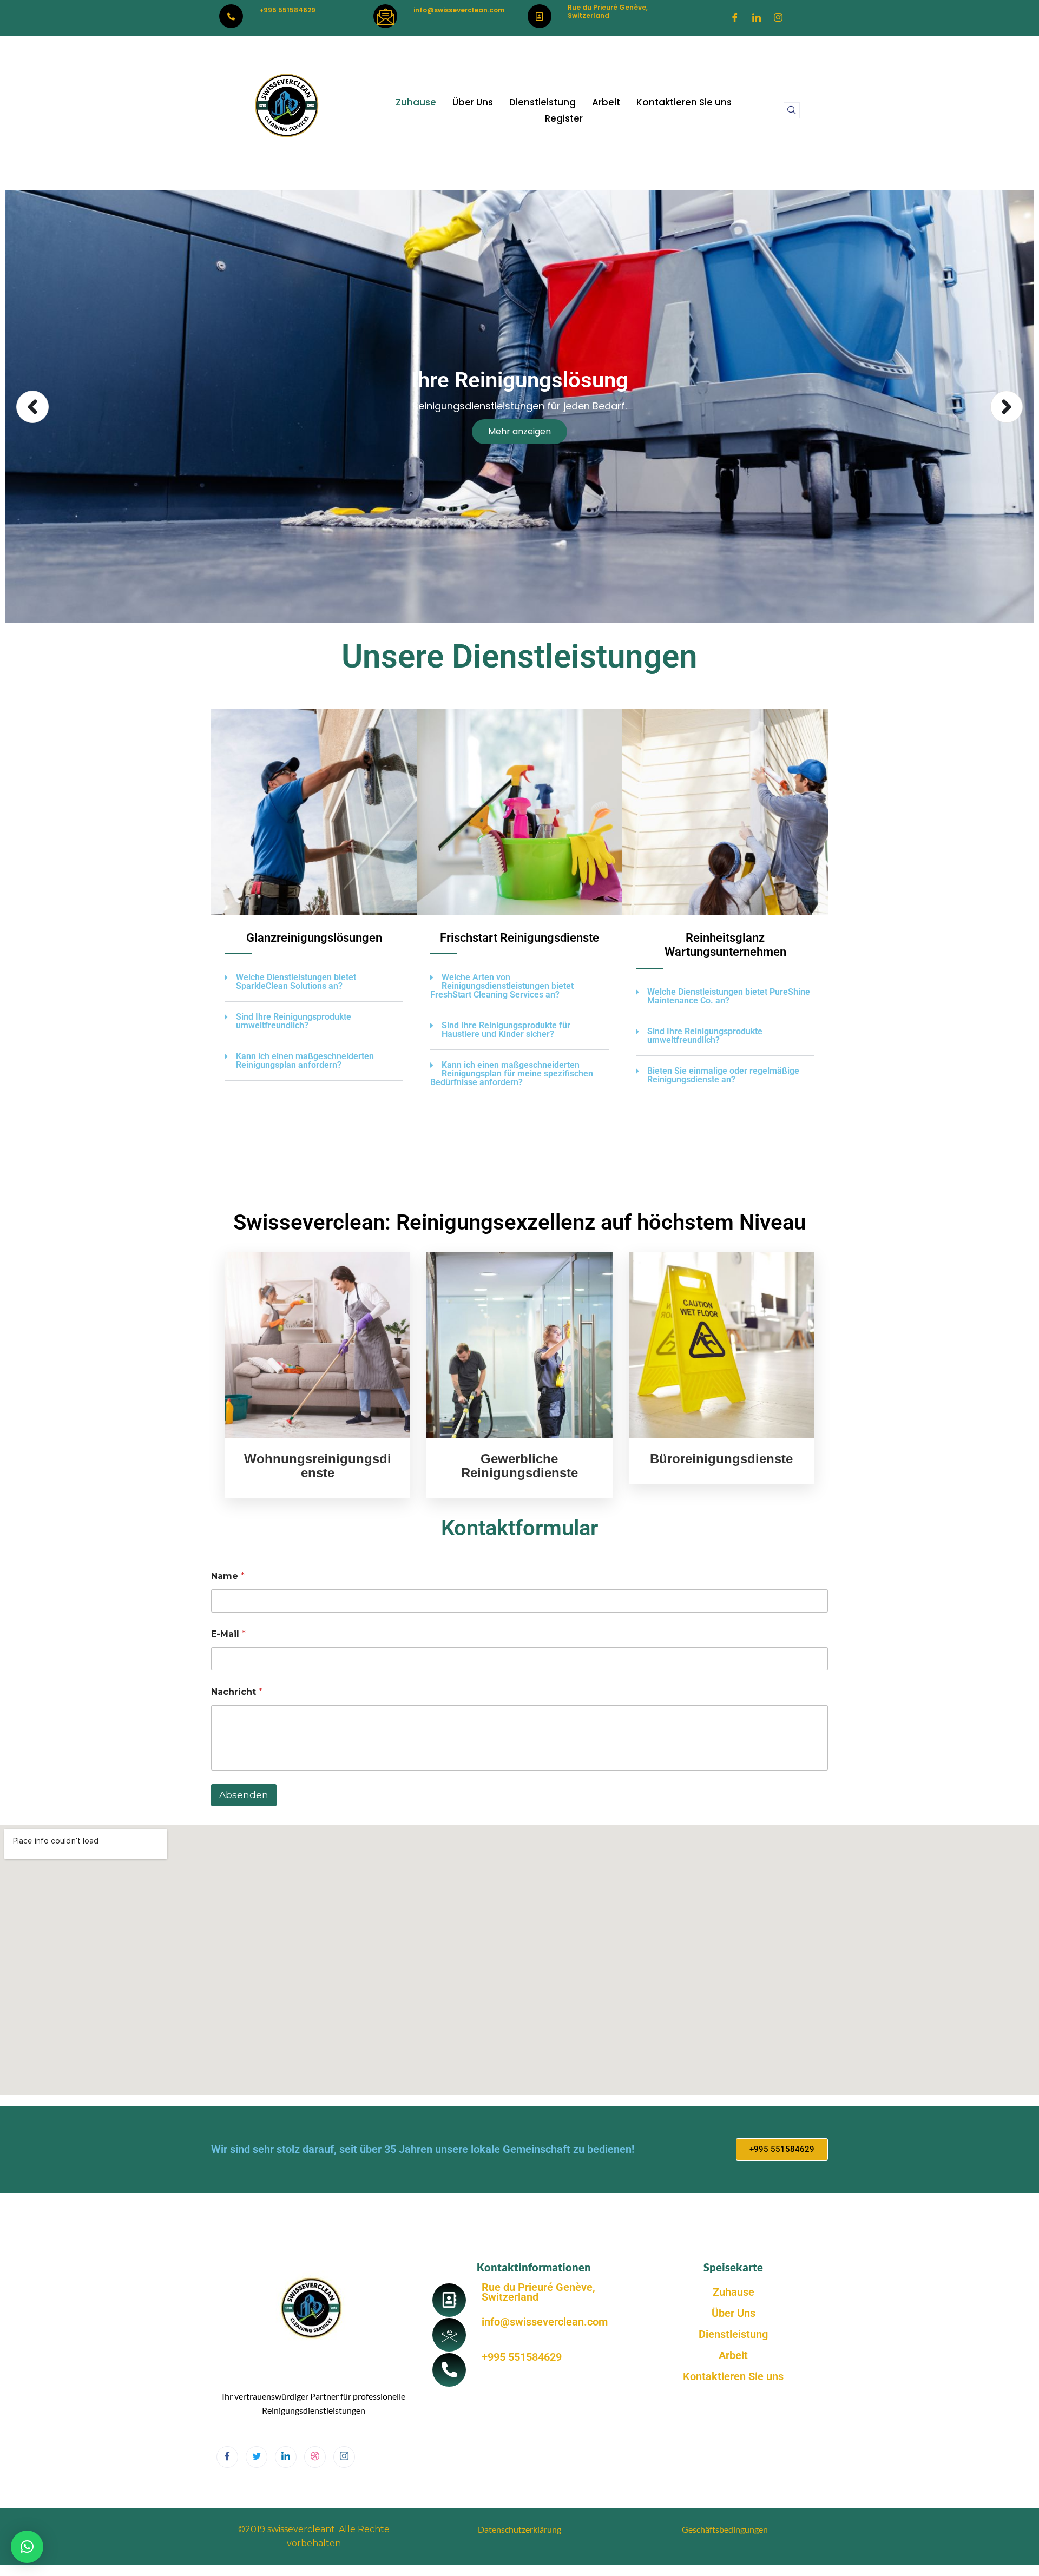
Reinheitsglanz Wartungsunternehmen (725, 945)
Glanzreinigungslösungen (314, 938)
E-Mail (228, 1634)
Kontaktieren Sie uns (684, 102)
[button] (792, 110)
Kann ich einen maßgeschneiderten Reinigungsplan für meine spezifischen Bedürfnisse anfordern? (512, 1074)
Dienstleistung (542, 102)
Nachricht (237, 1692)
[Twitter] (257, 2457)
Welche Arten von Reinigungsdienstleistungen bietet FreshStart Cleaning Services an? (502, 986)
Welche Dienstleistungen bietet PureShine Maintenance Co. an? (729, 996)
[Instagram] (778, 18)
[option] (519, 407)
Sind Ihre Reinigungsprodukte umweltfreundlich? (294, 1021)
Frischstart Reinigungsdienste (519, 938)
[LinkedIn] (757, 18)
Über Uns (473, 102)
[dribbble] (315, 2457)
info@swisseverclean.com (459, 10)
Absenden (244, 1795)
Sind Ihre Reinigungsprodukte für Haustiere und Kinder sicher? (506, 1030)
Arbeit (606, 102)
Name (228, 1576)
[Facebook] (735, 18)
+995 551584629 (287, 10)
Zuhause (416, 102)
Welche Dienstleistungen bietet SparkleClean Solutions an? (296, 982)
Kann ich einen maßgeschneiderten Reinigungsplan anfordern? (305, 1061)
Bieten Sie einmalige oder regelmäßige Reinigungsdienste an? (723, 1075)
